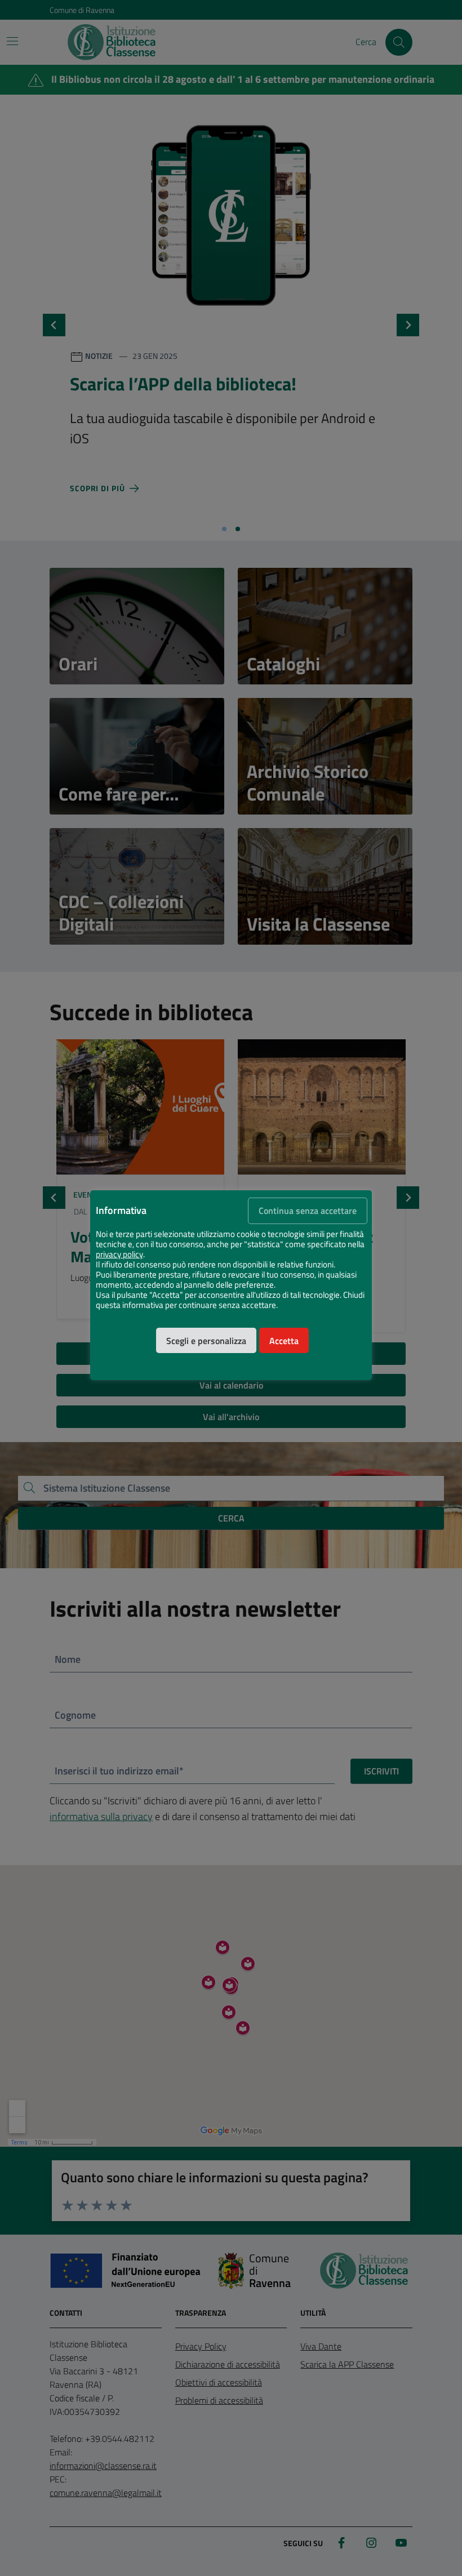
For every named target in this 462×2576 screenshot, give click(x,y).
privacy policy (119, 1254)
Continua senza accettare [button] (308, 1211)
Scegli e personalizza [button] (206, 1341)
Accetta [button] (284, 1341)
